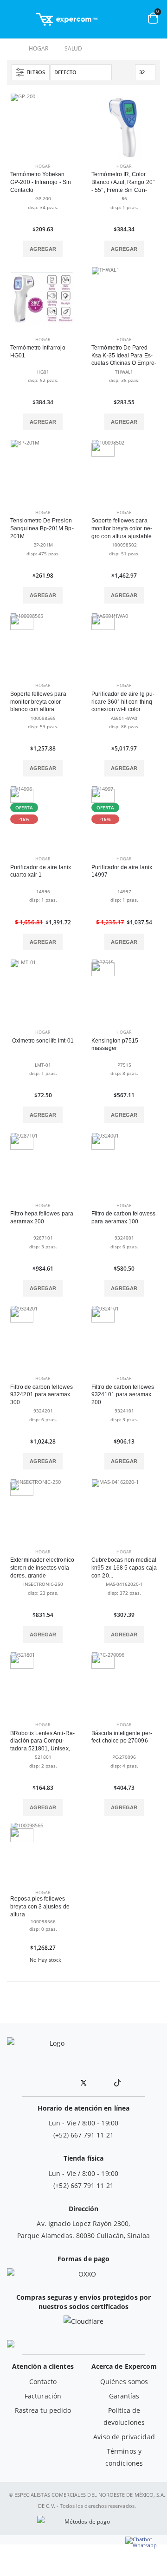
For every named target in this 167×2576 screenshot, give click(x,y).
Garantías (124, 2396)
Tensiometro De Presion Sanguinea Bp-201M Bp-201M (42, 528)
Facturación (43, 2396)
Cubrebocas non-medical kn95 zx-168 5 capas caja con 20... (124, 1568)
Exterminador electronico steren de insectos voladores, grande (42, 1568)
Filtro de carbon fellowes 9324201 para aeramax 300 (42, 1395)
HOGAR (38, 48)
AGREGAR (43, 249)
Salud (73, 48)
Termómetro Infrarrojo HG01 (38, 352)
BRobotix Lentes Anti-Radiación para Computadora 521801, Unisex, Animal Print (42, 1745)
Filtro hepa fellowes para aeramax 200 (42, 1218)
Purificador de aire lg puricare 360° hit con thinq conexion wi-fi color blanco (123, 706)
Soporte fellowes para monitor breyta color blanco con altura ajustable (38, 706)
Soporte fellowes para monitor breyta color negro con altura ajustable (122, 528)
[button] (117, 22)
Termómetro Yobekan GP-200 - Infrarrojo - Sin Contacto (41, 182)
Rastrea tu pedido (43, 2410)
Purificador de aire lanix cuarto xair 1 (41, 871)
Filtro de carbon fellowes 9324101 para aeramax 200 (123, 1395)
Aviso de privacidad (124, 2437)
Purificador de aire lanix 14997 (122, 871)
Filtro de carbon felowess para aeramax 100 (123, 1218)
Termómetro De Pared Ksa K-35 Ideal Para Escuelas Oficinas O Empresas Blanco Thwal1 (124, 359)
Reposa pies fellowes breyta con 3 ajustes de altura (40, 1907)
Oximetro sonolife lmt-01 (43, 1041)
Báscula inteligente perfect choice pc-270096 (122, 1737)
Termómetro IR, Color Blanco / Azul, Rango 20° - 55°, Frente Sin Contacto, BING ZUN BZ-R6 (123, 186)
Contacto (43, 2382)
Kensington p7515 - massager (116, 1045)
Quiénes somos (124, 2382)
